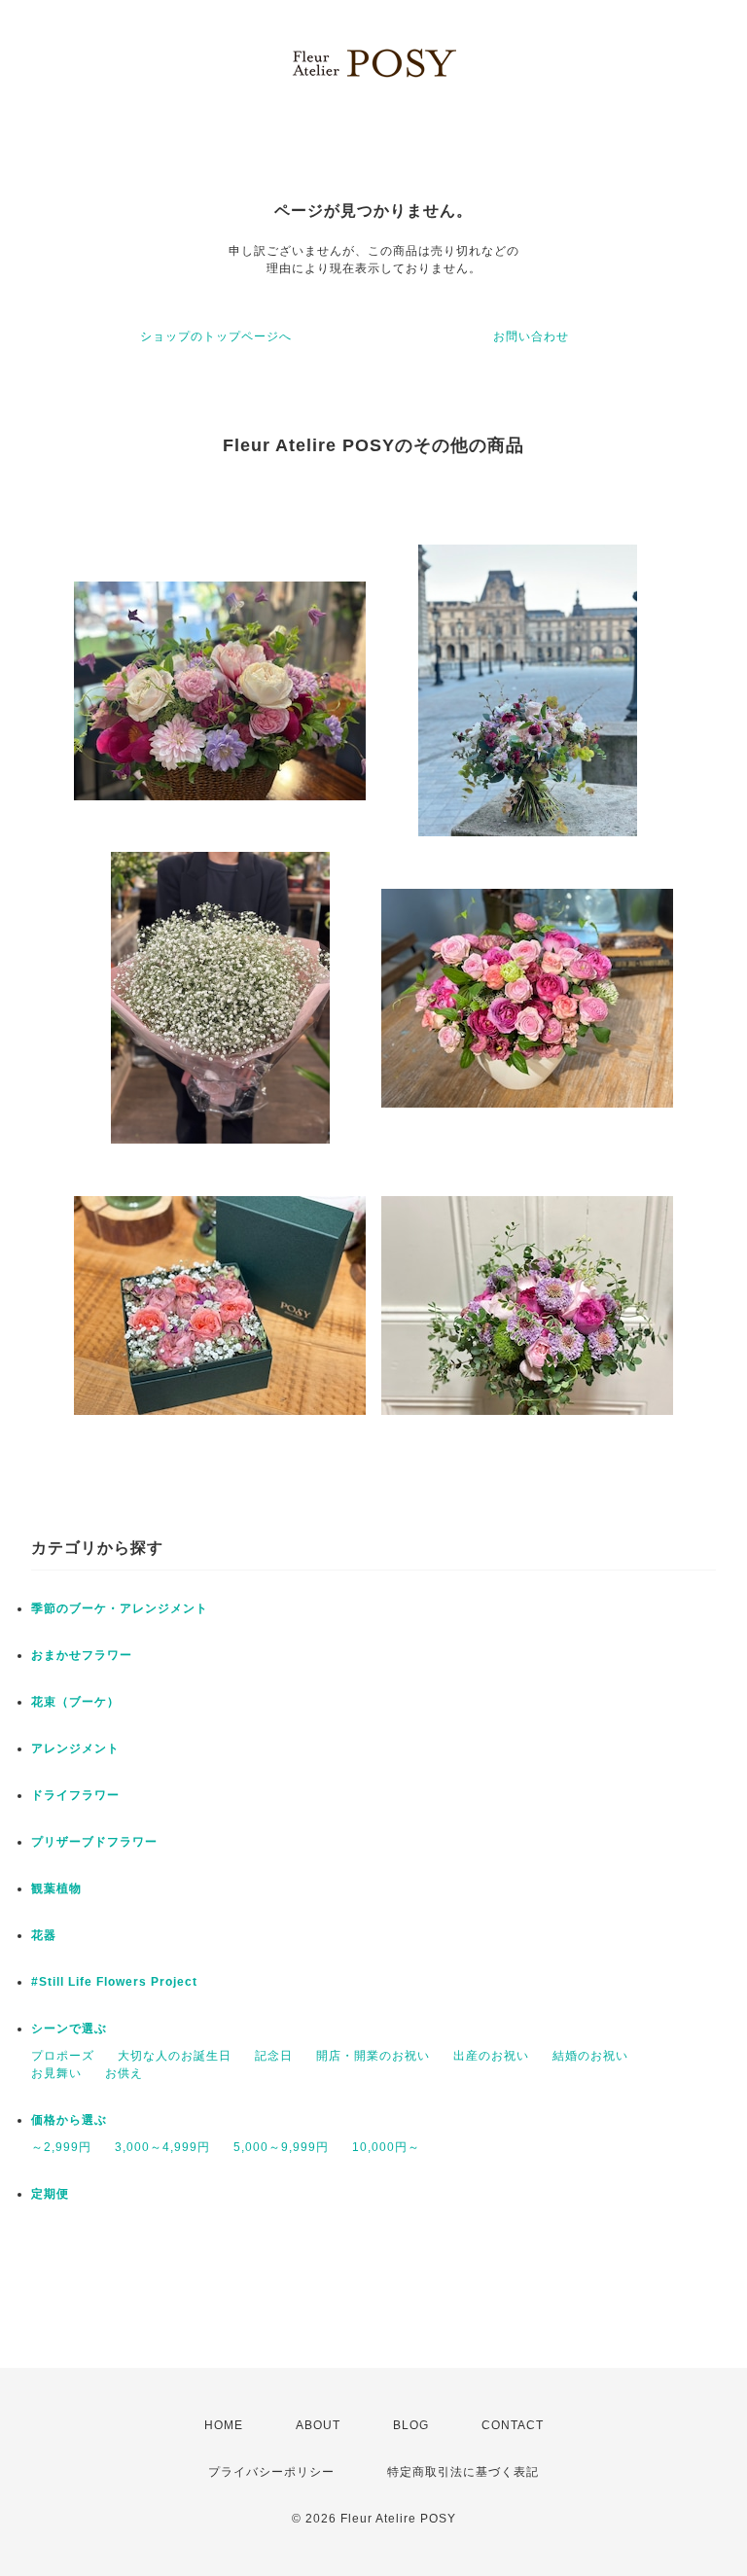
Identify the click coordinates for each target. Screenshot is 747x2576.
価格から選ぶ (69, 2120)
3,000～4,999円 (162, 2147)
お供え (124, 2073)
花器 (44, 1935)
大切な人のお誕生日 (175, 2056)
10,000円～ (386, 2147)
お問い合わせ (531, 336)
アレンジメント (75, 1748)
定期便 (50, 2194)
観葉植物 (56, 1888)
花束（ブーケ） (75, 1702)
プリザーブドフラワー (94, 1842)
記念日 (274, 2056)
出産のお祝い (491, 2056)
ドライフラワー (75, 1795)
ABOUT (318, 2425)
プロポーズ (63, 2056)
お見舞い (56, 2073)
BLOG (411, 2425)
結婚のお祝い (590, 2056)
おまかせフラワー (82, 1655)
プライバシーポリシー (271, 2472)
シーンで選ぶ (69, 2029)
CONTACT (513, 2425)
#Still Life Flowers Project (114, 1982)
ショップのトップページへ (216, 336)
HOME (224, 2425)
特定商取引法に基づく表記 (463, 2472)
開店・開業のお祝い (373, 2056)
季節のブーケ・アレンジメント (120, 1608)
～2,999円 (61, 2147)
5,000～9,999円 (281, 2147)
